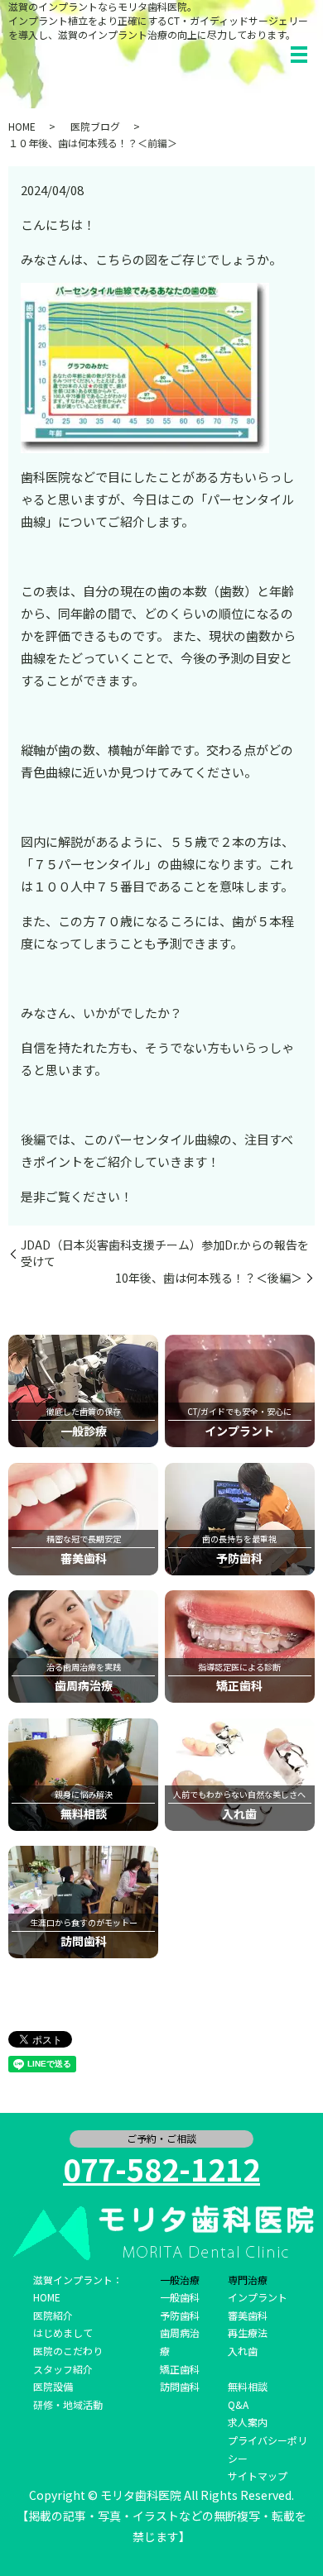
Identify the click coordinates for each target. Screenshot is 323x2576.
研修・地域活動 (68, 2404)
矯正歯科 (180, 2369)
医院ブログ (95, 126)
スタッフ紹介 (63, 2369)
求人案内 (248, 2422)
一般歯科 (180, 2297)
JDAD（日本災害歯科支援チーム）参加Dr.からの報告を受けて (165, 1253)
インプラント (258, 2297)
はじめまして (63, 2332)
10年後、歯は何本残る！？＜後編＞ (209, 1278)
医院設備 (53, 2386)
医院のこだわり (68, 2351)
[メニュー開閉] (299, 55)
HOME (22, 126)
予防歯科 (180, 2315)
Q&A (238, 2404)
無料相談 (248, 2386)
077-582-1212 (161, 2168)
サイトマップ (258, 2476)
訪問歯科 (180, 2386)
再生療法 (248, 2332)
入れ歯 (243, 2351)
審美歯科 (248, 2315)
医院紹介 (53, 2315)
